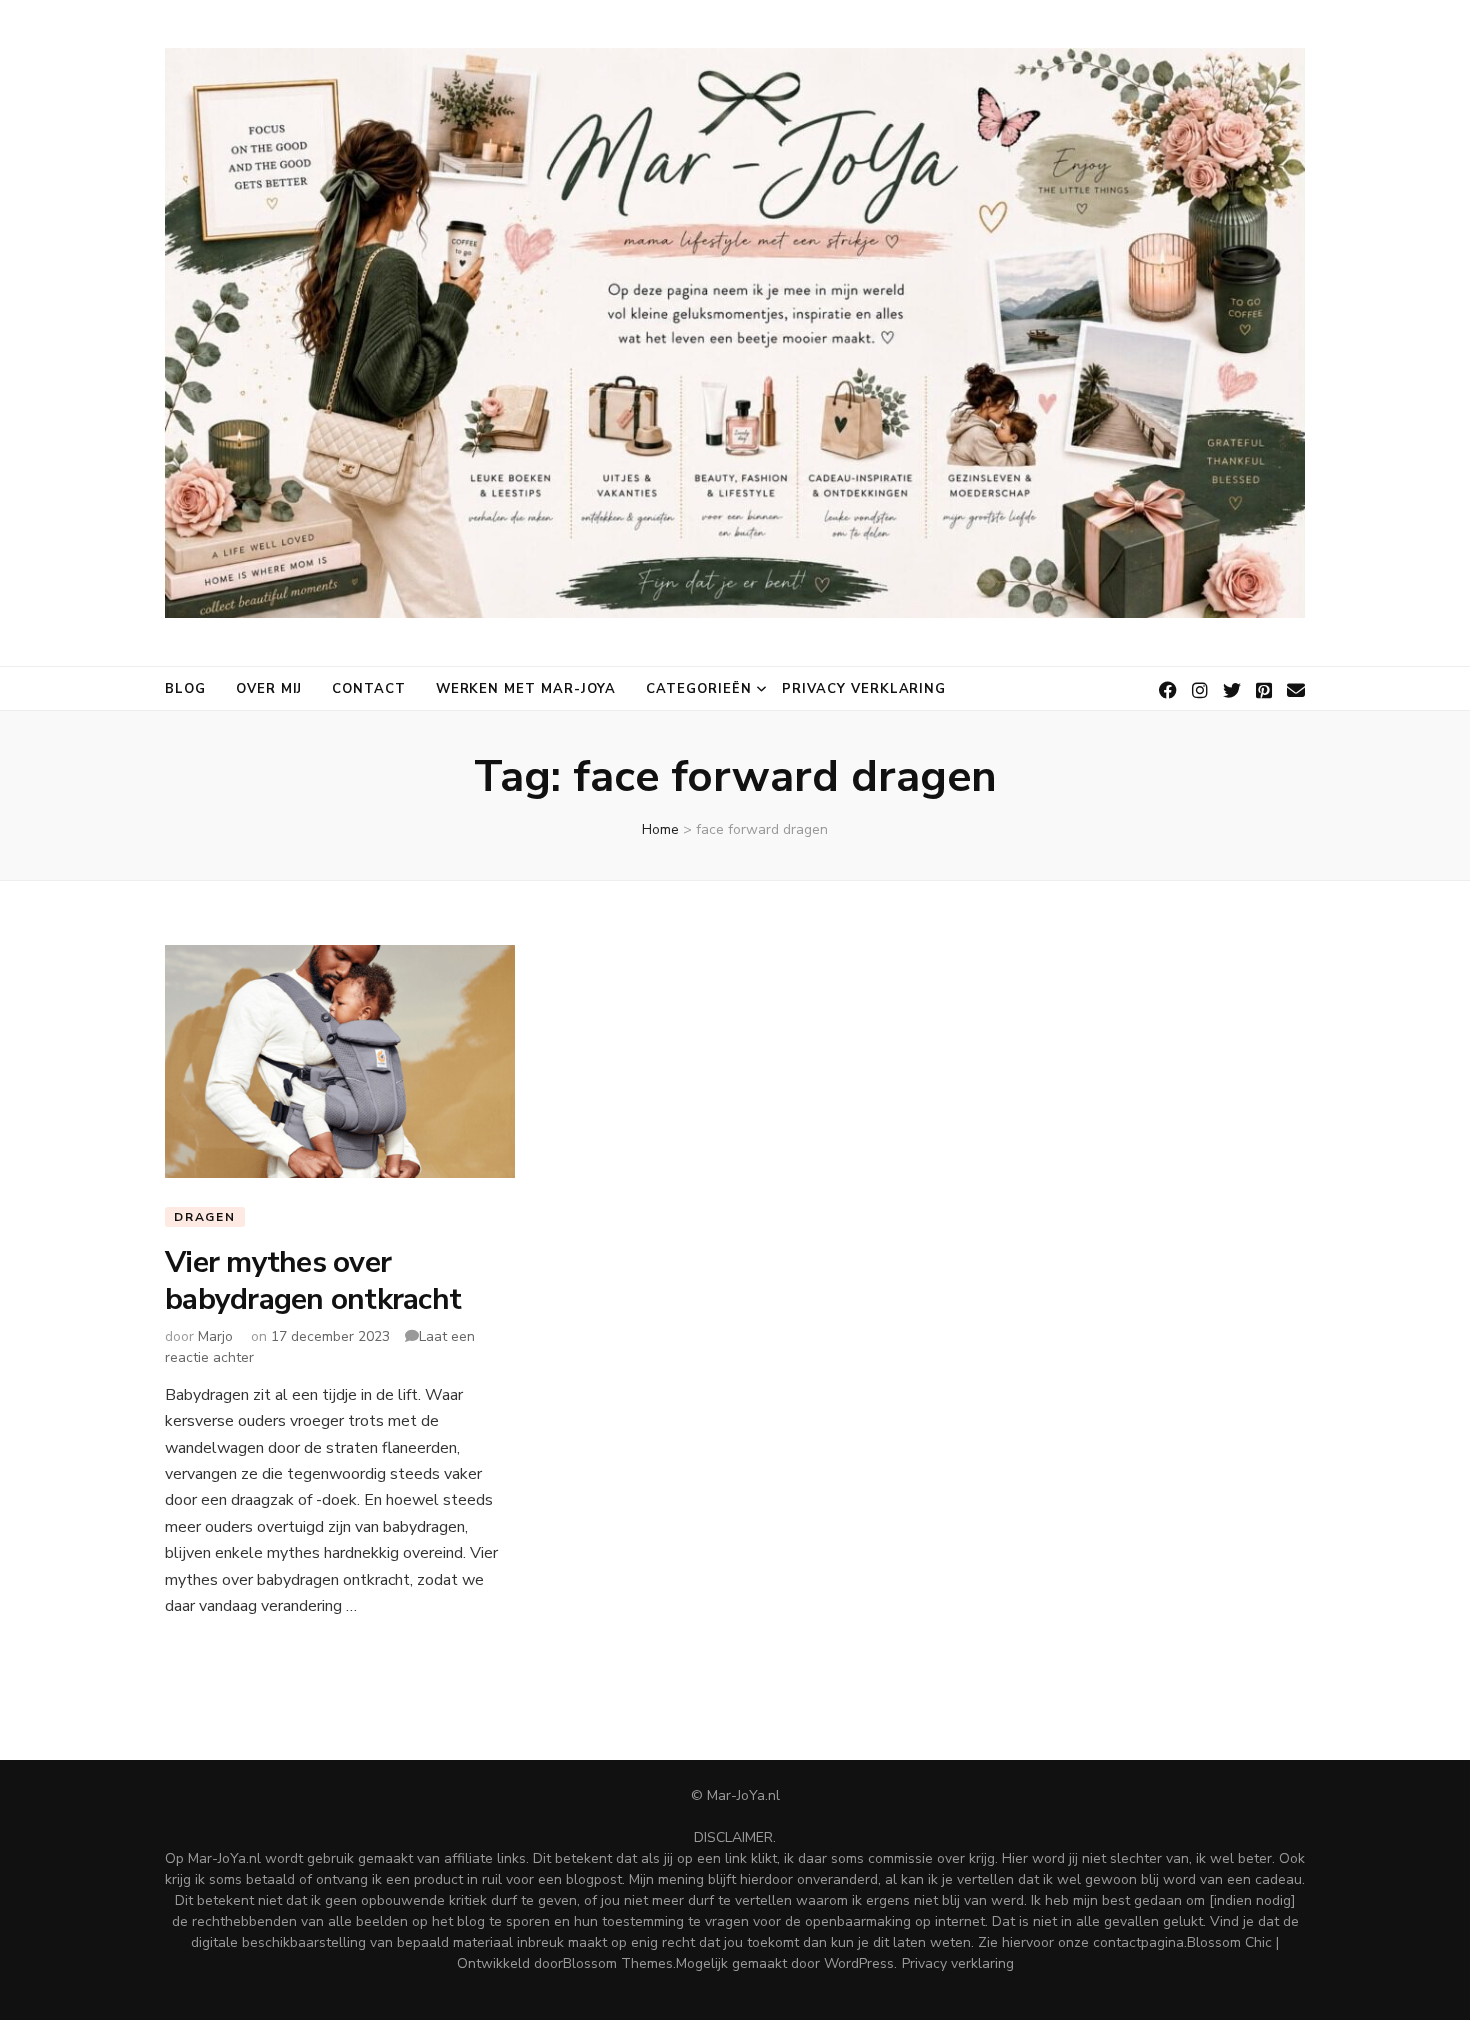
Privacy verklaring (864, 689)
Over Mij (269, 689)
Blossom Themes (618, 1963)
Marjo (215, 1336)
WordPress (859, 1963)
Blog (185, 689)
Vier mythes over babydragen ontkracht (313, 1280)
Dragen (205, 1217)
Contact (369, 689)
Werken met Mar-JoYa (526, 689)
